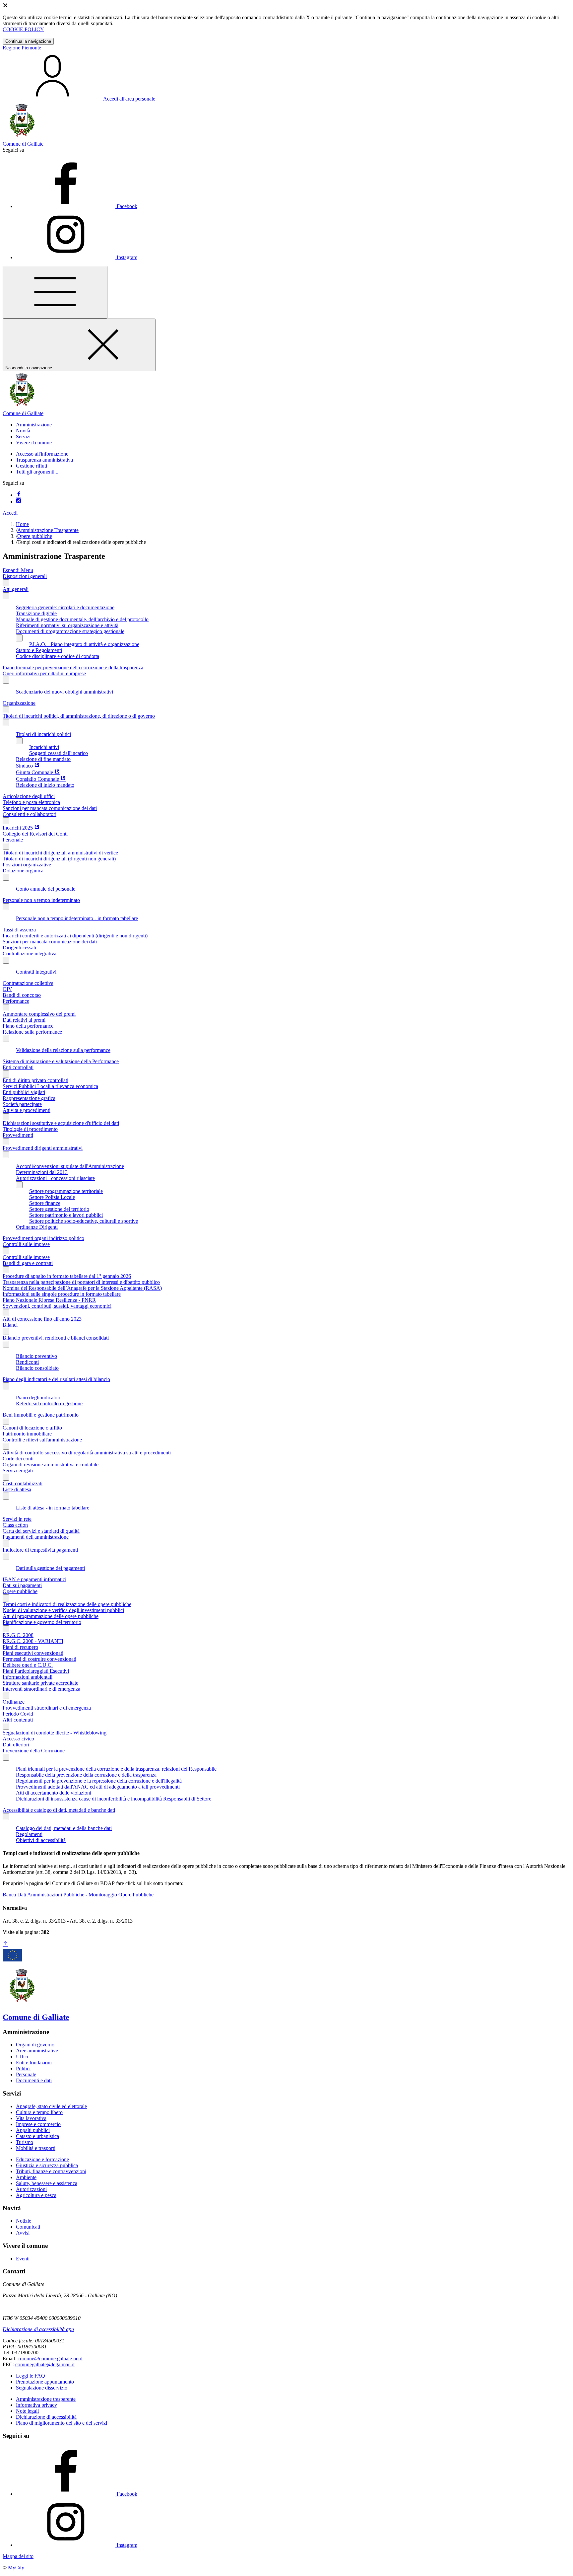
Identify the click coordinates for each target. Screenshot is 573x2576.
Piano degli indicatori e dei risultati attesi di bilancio (56, 1379)
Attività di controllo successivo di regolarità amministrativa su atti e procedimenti (87, 1453)
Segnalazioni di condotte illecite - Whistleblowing (55, 1733)
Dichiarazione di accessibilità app (38, 2329)
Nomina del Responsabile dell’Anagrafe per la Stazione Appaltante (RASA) (82, 1288)
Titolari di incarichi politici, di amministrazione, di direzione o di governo (79, 716)
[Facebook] (19, 495)
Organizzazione (19, 703)
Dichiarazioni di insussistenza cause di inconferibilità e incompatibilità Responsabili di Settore (114, 1799)
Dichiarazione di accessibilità (46, 2417)
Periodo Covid (18, 1714)
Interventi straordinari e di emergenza (41, 1689)
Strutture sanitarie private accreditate (40, 1683)
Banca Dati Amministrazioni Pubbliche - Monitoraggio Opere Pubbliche (78, 1895)
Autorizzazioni (31, 2189)
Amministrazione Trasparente (48, 530)
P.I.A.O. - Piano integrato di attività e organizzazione (84, 644)
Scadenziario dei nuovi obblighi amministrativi (64, 692)
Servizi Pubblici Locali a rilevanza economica (50, 1086)
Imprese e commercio (38, 2124)
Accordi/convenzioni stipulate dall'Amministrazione (70, 1166)
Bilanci (10, 1325)
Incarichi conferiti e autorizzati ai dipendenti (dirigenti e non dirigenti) (75, 936)
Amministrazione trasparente (46, 2399)
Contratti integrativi (36, 972)
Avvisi (23, 2233)
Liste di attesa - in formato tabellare (53, 1508)
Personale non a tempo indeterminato (41, 900)
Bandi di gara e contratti (28, 1263)
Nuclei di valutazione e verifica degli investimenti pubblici (63, 1610)
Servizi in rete (17, 1519)
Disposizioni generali (25, 576)
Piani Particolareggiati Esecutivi (36, 1671)
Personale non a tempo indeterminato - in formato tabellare (77, 918)
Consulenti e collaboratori (30, 814)
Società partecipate (22, 1104)
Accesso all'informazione (42, 454)
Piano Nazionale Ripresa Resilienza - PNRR (49, 1300)
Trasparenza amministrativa (44, 460)
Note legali (27, 2411)
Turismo (25, 2142)
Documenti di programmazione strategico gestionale (70, 631)
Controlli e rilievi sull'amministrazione (42, 1440)
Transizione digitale (36, 613)
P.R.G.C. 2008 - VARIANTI (33, 1641)
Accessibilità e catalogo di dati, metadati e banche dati (59, 1810)
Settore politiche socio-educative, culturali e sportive (84, 1221)
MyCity (16, 2568)
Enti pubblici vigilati (24, 1092)
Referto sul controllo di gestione (49, 1403)
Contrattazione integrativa (30, 954)
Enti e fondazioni (34, 2062)
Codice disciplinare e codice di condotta (58, 656)
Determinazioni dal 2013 (42, 1172)
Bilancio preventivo (36, 1356)
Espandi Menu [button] (18, 570)
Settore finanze (45, 1203)
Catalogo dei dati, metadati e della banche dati (64, 1828)
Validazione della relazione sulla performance (63, 1050)
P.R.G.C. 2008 (18, 1635)
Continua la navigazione (28, 41)
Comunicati (28, 2227)
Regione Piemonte (22, 48)
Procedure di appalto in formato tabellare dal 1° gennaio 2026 (67, 1276)
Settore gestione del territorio (59, 1209)
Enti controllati (18, 1067)
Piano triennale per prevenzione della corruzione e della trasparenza (73, 667)
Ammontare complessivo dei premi (39, 1014)
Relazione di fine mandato (43, 759)
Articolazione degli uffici (29, 796)
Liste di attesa (17, 1489)
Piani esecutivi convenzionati (33, 1653)
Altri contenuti (18, 1720)
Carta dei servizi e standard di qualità (41, 1531)
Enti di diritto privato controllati (35, 1080)
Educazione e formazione (42, 2159)
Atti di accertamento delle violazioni (54, 1793)
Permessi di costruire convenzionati (39, 1659)
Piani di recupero (20, 1647)
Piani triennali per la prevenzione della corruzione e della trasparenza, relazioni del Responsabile (116, 1769)
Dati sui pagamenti (22, 1585)
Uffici (22, 2057)
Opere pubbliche (35, 536)
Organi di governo (35, 2045)
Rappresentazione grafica (29, 1098)
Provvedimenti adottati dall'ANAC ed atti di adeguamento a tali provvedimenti (98, 1787)
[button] (34, 425)
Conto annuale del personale (46, 889)
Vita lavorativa (31, 2118)
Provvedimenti (18, 1135)
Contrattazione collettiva (28, 983)
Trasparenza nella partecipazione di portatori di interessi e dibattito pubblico (81, 1282)
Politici (23, 2068)
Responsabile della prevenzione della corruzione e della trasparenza (86, 1775)
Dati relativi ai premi (24, 1020)
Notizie (24, 2221)
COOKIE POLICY (23, 29)
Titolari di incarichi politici (43, 734)
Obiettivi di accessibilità (41, 1840)
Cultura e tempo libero (39, 2112)
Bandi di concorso (22, 995)
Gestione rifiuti (32, 466)
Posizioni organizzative (27, 865)
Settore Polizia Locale (52, 1197)
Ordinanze (14, 1702)
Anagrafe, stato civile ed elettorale (51, 2106)
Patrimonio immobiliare (27, 1434)
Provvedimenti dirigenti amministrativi (43, 1148)
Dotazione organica (23, 871)
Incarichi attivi (44, 747)
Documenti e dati (34, 2080)
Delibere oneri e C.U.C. (28, 1665)
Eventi (23, 2259)
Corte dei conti (18, 1459)
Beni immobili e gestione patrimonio (41, 1415)
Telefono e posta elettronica (31, 802)
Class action (15, 1525)
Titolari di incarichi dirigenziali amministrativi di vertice (60, 853)
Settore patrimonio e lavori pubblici (66, 1215)
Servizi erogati (18, 1471)
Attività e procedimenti (27, 1110)
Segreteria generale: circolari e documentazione (65, 607)
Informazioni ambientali (28, 1677)
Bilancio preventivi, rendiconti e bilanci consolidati (56, 1338)
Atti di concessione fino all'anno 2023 (42, 1319)
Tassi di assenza (19, 930)
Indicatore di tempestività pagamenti (40, 1550)
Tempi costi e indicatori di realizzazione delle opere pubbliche (67, 1604)
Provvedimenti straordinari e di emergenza (47, 1708)
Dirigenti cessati (19, 948)
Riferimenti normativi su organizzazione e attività (67, 625)
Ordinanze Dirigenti (37, 1227)
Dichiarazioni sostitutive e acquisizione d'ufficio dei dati (61, 1123)
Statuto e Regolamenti (39, 650)
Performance (16, 1001)
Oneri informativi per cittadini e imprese (44, 673)
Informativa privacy (36, 2405)
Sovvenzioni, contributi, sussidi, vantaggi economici (57, 1306)
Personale (13, 840)
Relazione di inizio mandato (45, 785)
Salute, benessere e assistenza (47, 2183)
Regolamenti (29, 1834)
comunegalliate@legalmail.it (45, 2364)
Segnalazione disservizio (42, 2388)
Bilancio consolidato (37, 1368)
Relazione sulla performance (32, 1032)
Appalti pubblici (33, 2130)
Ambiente (26, 2177)
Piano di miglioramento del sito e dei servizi (62, 2423)
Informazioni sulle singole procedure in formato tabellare (62, 1294)
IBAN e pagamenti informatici (34, 1579)
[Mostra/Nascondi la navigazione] (55, 292)
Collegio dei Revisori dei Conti (35, 834)
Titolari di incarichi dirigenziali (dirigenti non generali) (59, 859)
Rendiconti (27, 1362)
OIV (7, 989)
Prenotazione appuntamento (45, 2382)
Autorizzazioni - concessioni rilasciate (55, 1178)
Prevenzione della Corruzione (34, 1751)
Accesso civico (18, 1739)
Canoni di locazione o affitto (32, 1428)
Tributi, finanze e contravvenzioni (51, 2171)
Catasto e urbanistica (37, 2136)
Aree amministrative (37, 2051)
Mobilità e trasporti (36, 2148)
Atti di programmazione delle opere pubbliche (51, 1616)
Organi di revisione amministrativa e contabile (51, 1465)
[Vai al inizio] (5, 1944)
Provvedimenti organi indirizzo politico (43, 1238)
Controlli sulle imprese (26, 1244)
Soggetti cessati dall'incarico (59, 753)
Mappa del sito (18, 2556)
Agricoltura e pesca (36, 2195)
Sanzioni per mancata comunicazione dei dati (50, 808)
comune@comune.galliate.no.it (50, 2358)
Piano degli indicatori (38, 1398)
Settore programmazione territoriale (66, 1191)
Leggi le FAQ (31, 2376)
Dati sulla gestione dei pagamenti (50, 1568)
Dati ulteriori (16, 1745)
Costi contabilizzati (23, 1483)
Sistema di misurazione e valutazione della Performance (61, 1061)
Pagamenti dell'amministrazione (36, 1537)
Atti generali (16, 589)
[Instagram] (19, 502)
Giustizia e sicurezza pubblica (47, 2165)
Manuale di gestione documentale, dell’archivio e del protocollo (82, 619)
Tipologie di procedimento (30, 1129)
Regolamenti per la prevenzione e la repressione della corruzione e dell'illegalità (99, 1781)
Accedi (10, 513)
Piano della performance (28, 1026)
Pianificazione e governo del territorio (42, 1622)
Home (22, 524)
